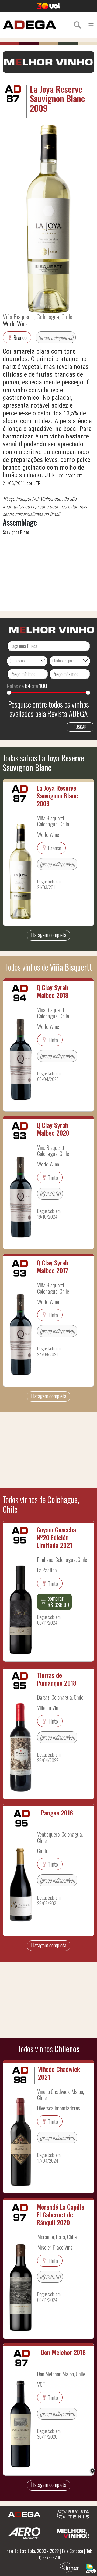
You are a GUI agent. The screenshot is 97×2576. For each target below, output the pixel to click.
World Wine (15, 323)
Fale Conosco (72, 2551)
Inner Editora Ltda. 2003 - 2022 (32, 2551)
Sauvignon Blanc (16, 532)
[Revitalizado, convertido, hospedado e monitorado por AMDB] (91, 2568)
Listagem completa (49, 935)
